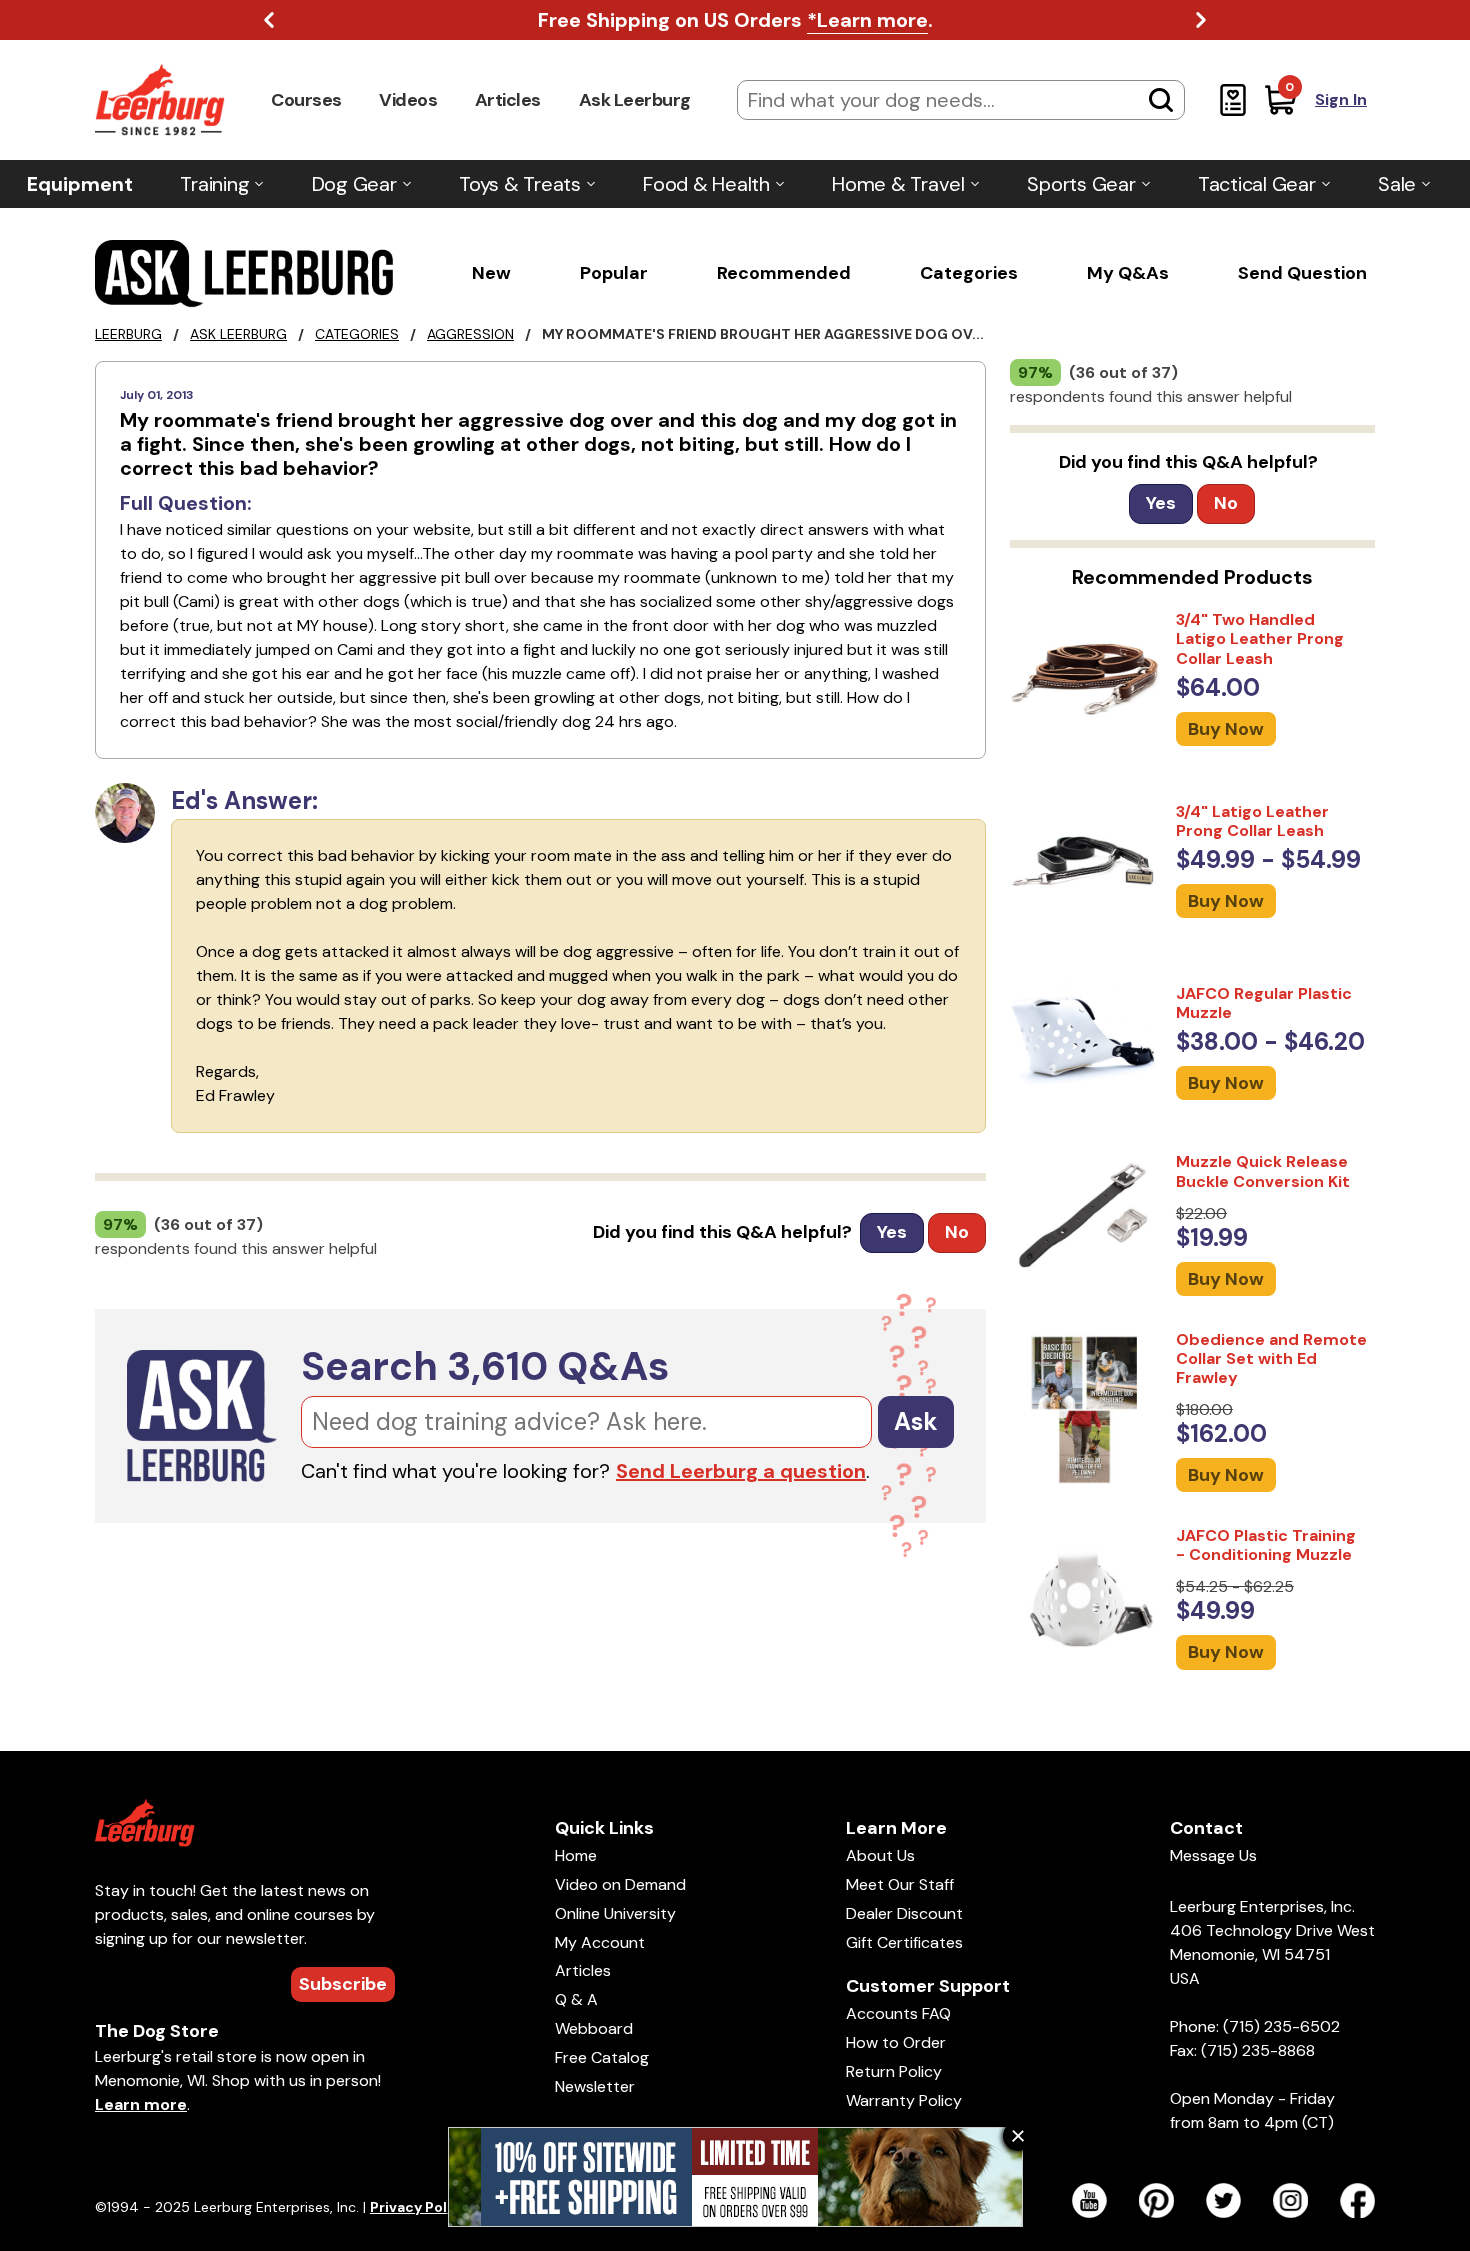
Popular (614, 273)
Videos (408, 100)
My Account (600, 1942)
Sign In (1341, 99)
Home (576, 1855)
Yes (892, 1232)
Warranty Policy (904, 2100)
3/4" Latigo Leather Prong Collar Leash (1252, 821)
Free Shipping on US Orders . (735, 20)
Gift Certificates (904, 1942)
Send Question (1302, 273)
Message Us (1213, 1855)
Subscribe (343, 1984)
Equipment (80, 184)
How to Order (896, 2042)
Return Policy (894, 2071)
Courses (306, 100)
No (957, 1232)
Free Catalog (602, 2057)
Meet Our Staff (900, 1884)
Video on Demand (620, 1884)
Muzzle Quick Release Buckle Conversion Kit (1263, 1171)
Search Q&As (485, 1366)
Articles (508, 100)
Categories (969, 273)
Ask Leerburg (635, 100)
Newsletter (595, 2086)
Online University (615, 1913)
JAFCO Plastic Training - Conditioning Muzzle (1266, 1545)
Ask (916, 1421)
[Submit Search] (1161, 100)
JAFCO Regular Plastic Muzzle (1264, 1003)
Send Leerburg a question (741, 1471)
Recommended (784, 273)
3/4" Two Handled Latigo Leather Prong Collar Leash (1260, 638)
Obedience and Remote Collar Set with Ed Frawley (1271, 1358)
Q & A (576, 1999)
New (491, 273)
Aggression (470, 334)
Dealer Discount (904, 1913)
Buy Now (1226, 729)
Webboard (594, 2028)
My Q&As (1128, 273)
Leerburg (128, 334)
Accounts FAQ (898, 2013)
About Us (880, 1855)
